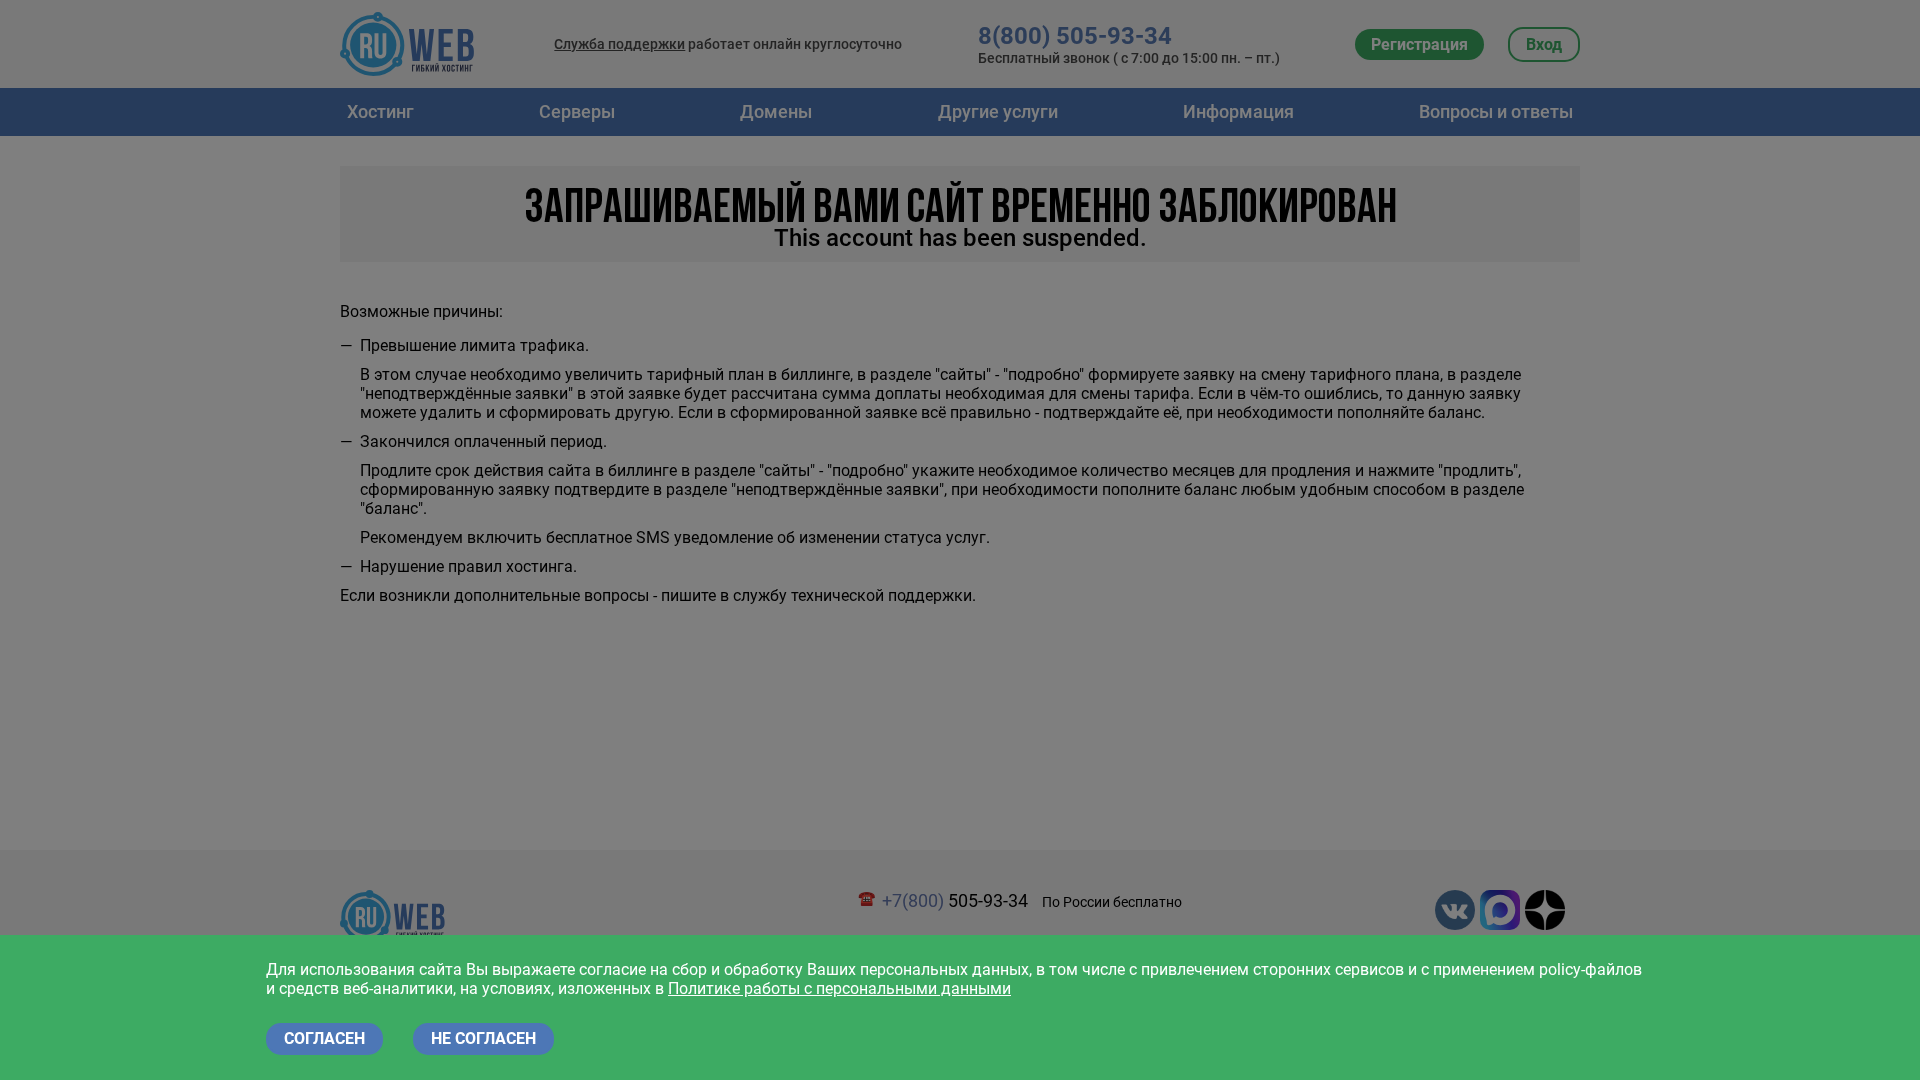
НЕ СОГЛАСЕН (483, 1038)
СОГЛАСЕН (324, 1038)
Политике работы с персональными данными (839, 988)
